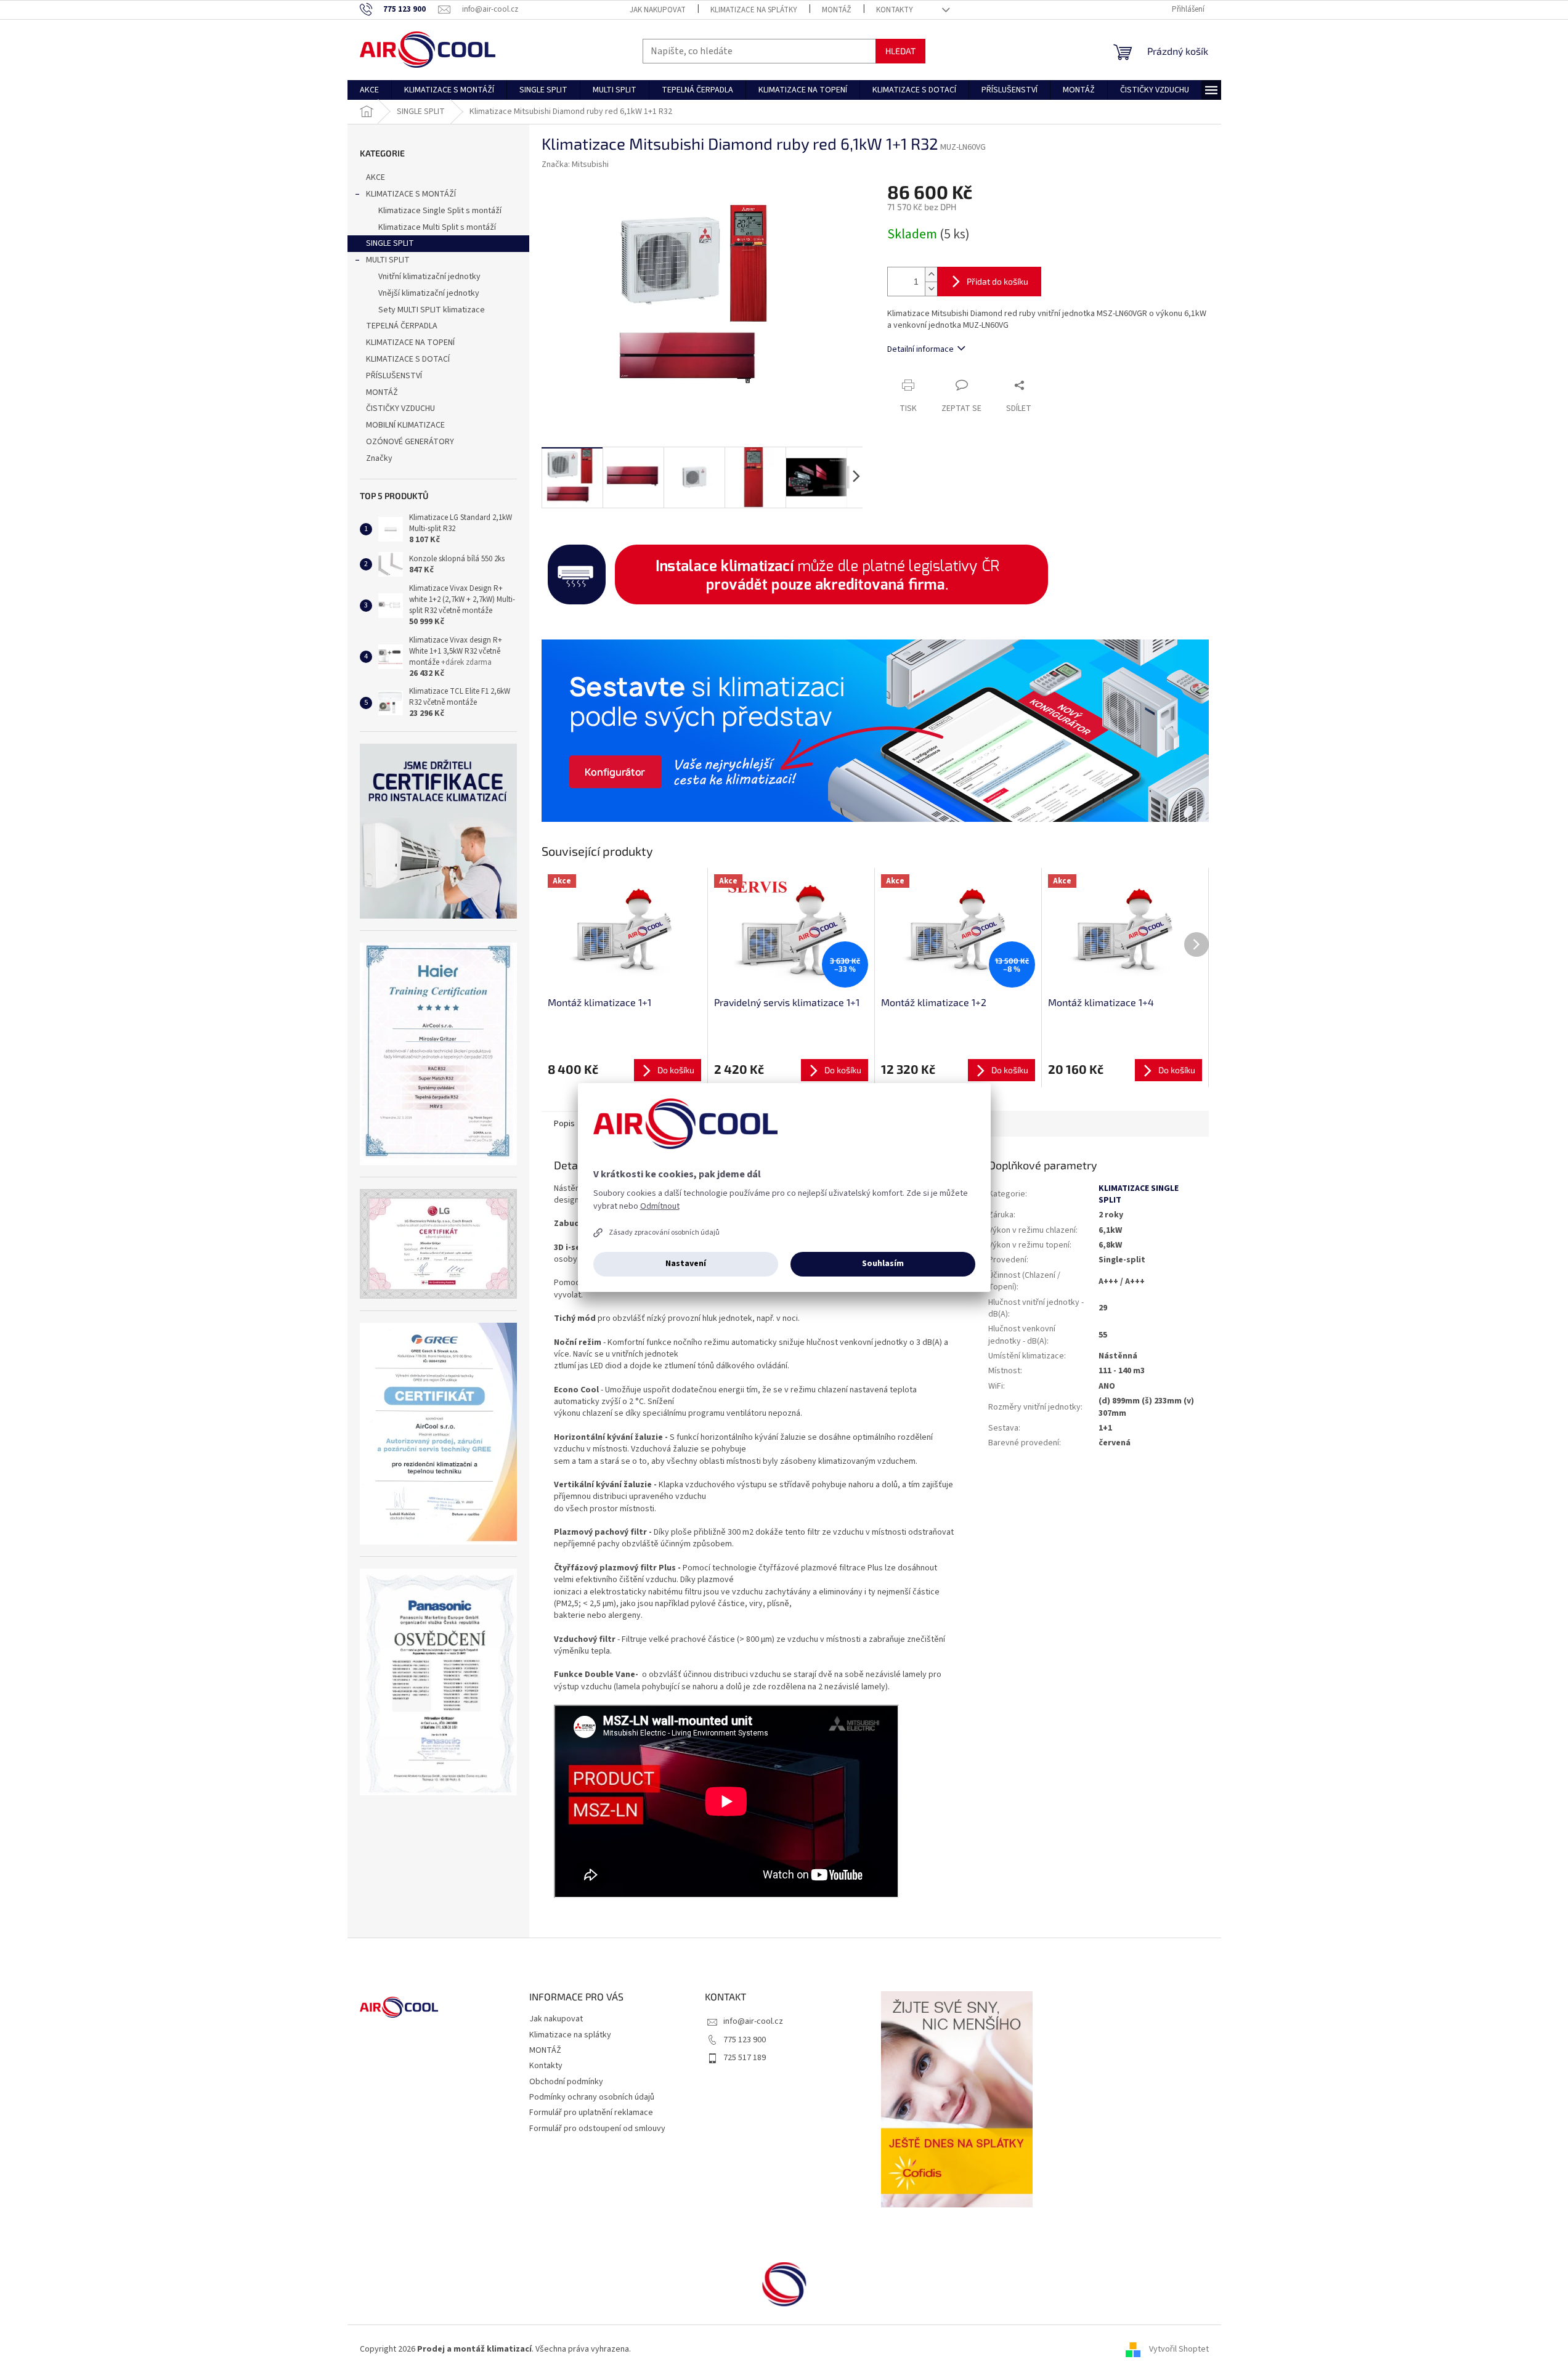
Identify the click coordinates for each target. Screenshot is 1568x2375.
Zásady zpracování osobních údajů (664, 1232)
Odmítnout (660, 1206)
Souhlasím (883, 1264)
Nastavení (686, 1264)
